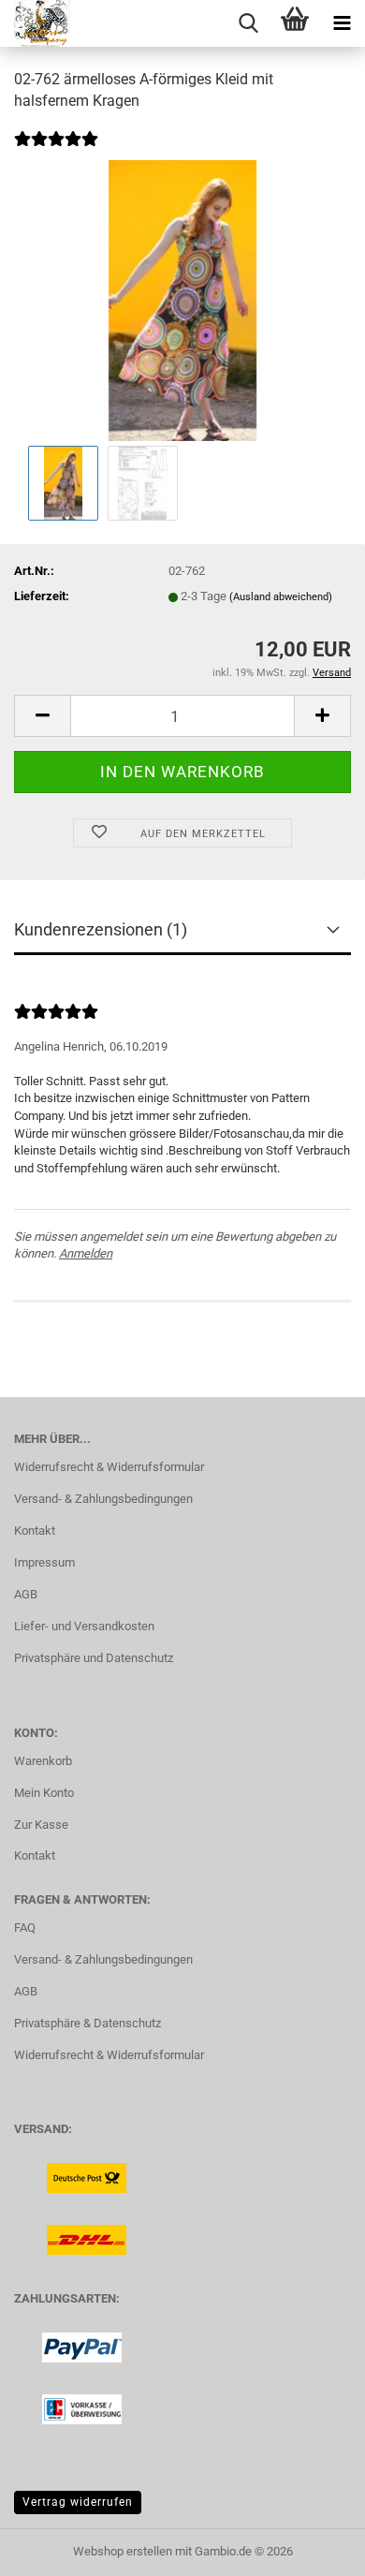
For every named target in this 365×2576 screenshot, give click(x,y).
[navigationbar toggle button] (342, 23)
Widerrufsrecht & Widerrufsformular (109, 1467)
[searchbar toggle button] (248, 23)
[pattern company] (35, 23)
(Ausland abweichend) (281, 597)
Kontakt (35, 1531)
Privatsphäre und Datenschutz (94, 1658)
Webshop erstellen (123, 2551)
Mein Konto (44, 1793)
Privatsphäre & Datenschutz (88, 2023)
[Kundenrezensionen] (56, 151)
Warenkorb (43, 1761)
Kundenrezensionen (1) (101, 929)
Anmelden (86, 1253)
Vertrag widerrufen (78, 2502)
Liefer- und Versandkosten (84, 1626)
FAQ (25, 1928)
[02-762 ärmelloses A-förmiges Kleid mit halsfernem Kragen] (183, 300)
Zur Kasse (41, 1825)
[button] (42, 716)
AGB (26, 1594)
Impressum (44, 1562)
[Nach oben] (314, 2548)
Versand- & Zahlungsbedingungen (103, 1499)
